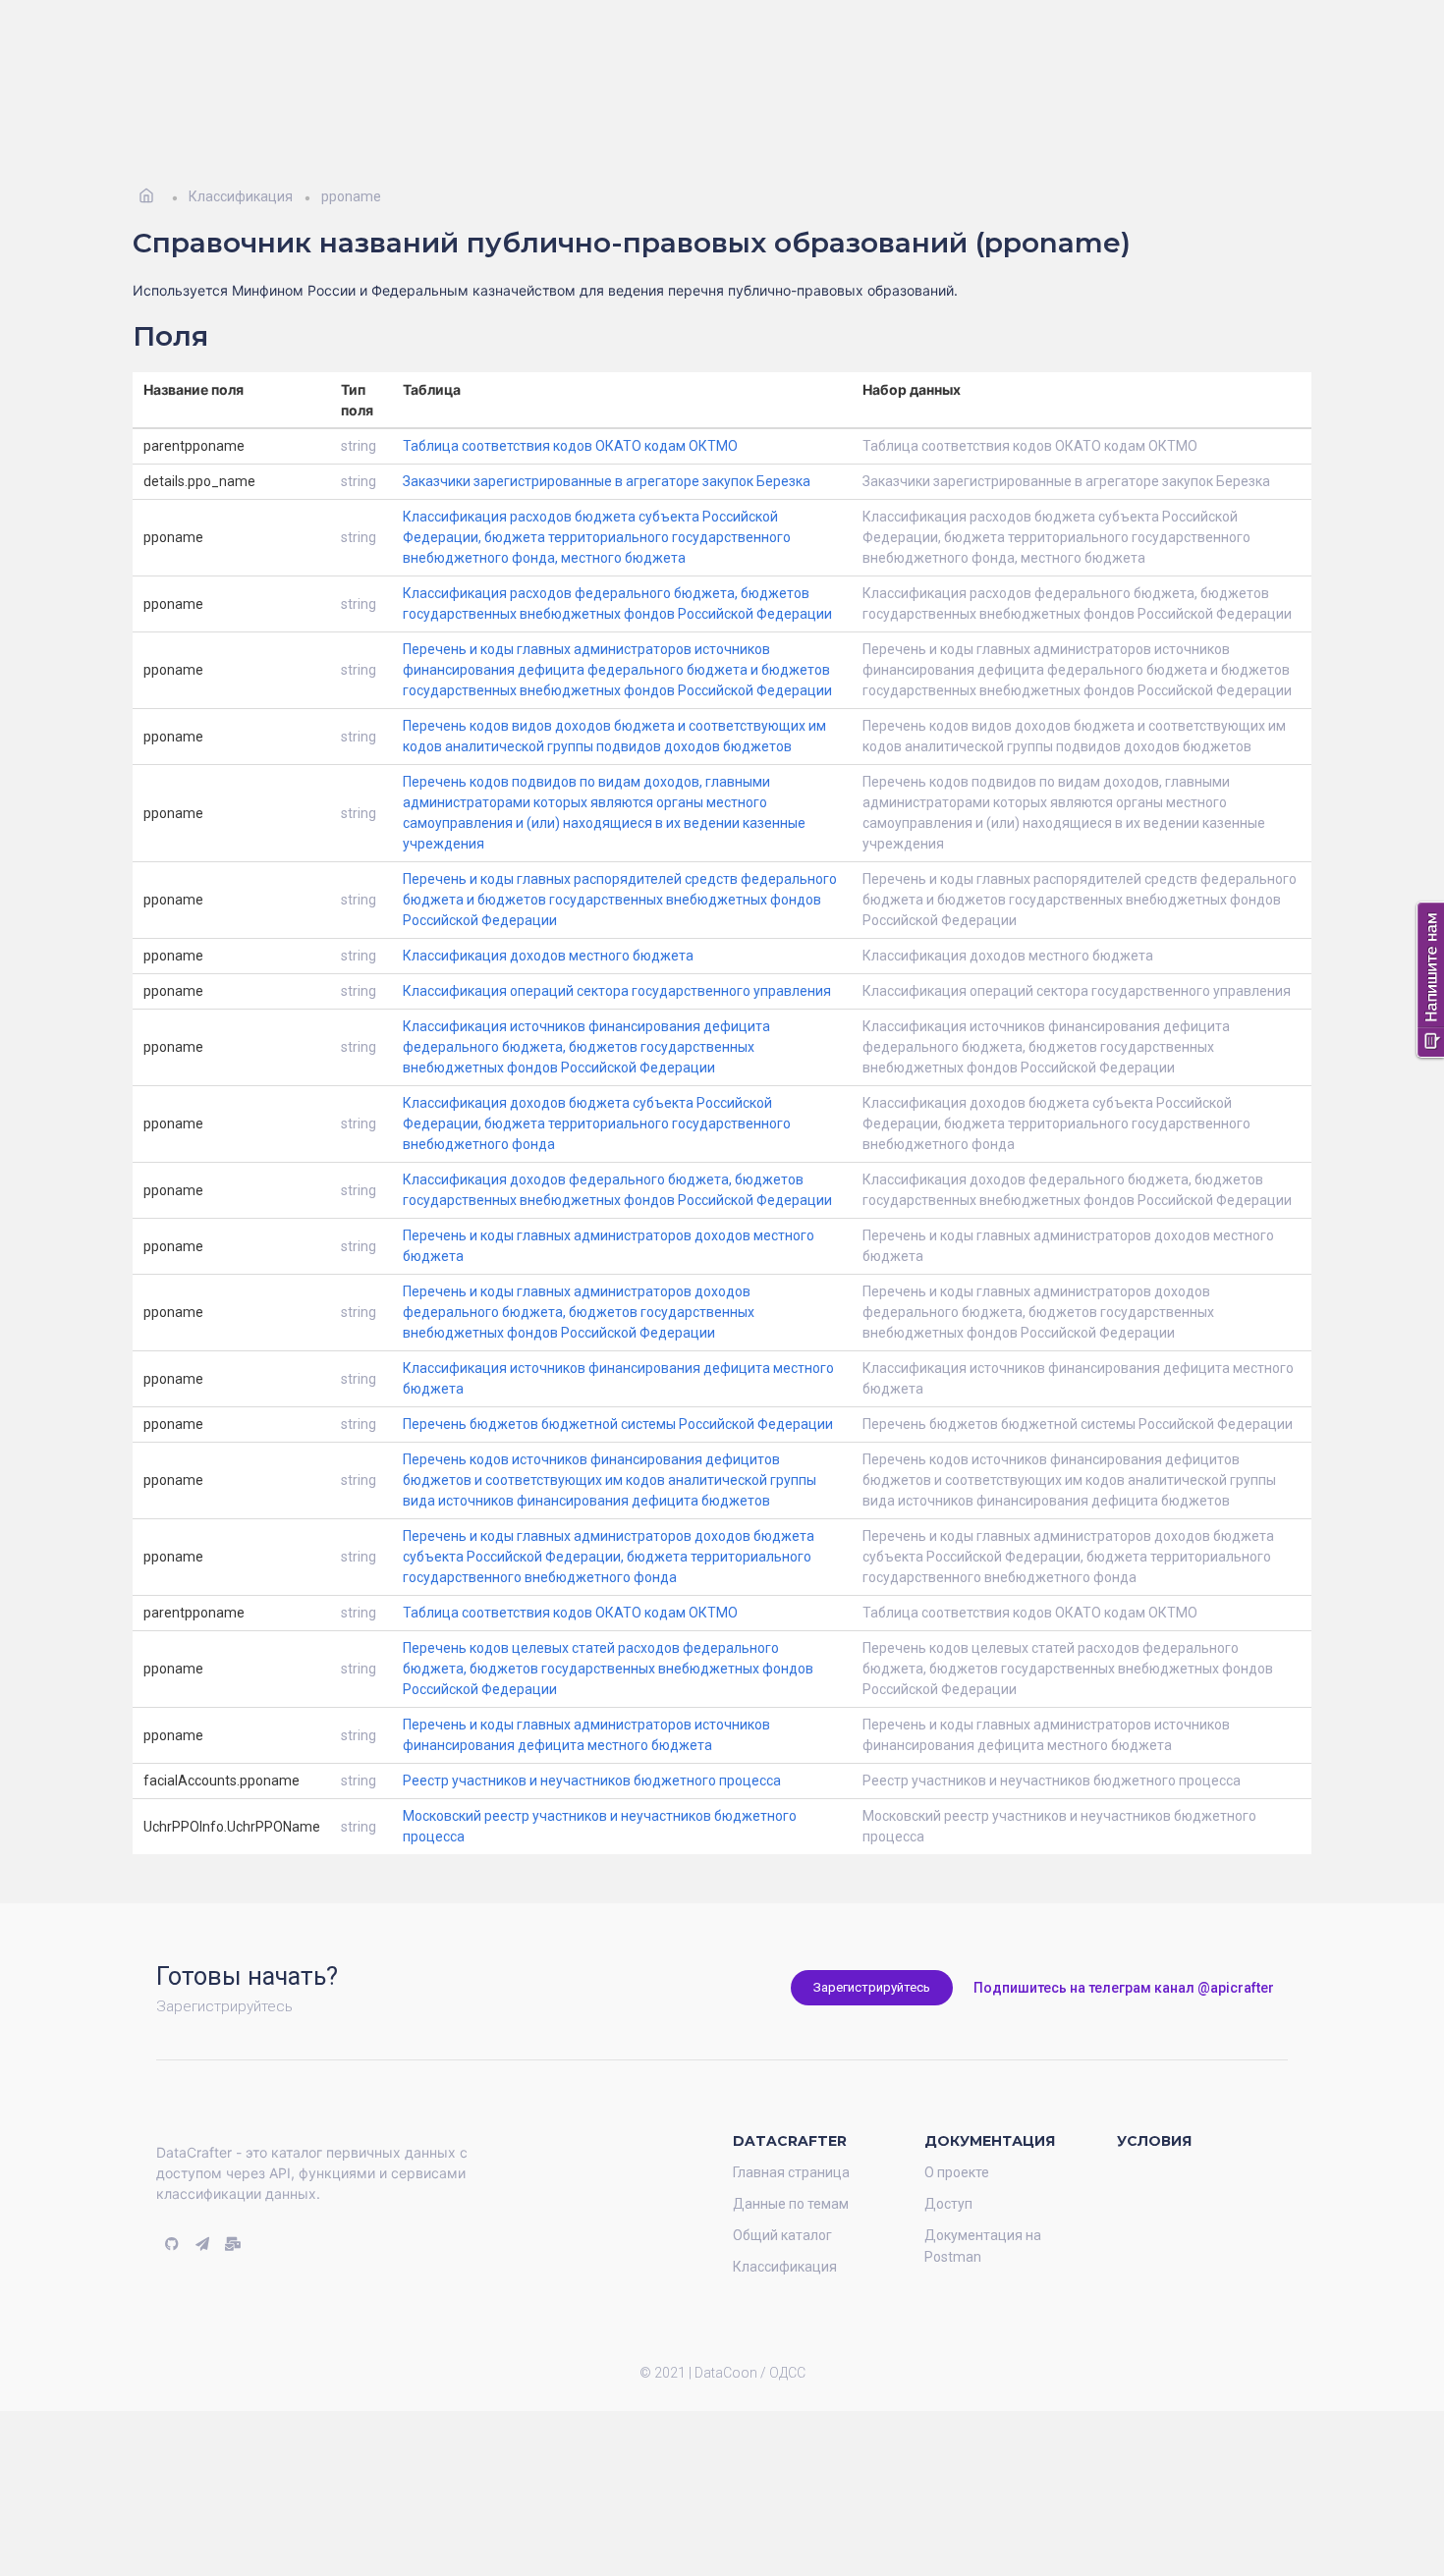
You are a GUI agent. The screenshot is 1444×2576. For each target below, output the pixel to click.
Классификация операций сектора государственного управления (617, 961)
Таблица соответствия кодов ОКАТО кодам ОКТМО (570, 416)
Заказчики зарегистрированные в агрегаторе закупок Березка (607, 452)
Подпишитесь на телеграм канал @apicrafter (1124, 1958)
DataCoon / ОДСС (750, 2343)
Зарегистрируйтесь (872, 1958)
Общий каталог (782, 2206)
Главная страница (791, 2143)
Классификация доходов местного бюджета (548, 926)
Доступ (948, 2174)
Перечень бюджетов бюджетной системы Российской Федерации (618, 1395)
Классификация (785, 2237)
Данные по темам (791, 2174)
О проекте (957, 2143)
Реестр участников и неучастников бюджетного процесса (592, 1751)
